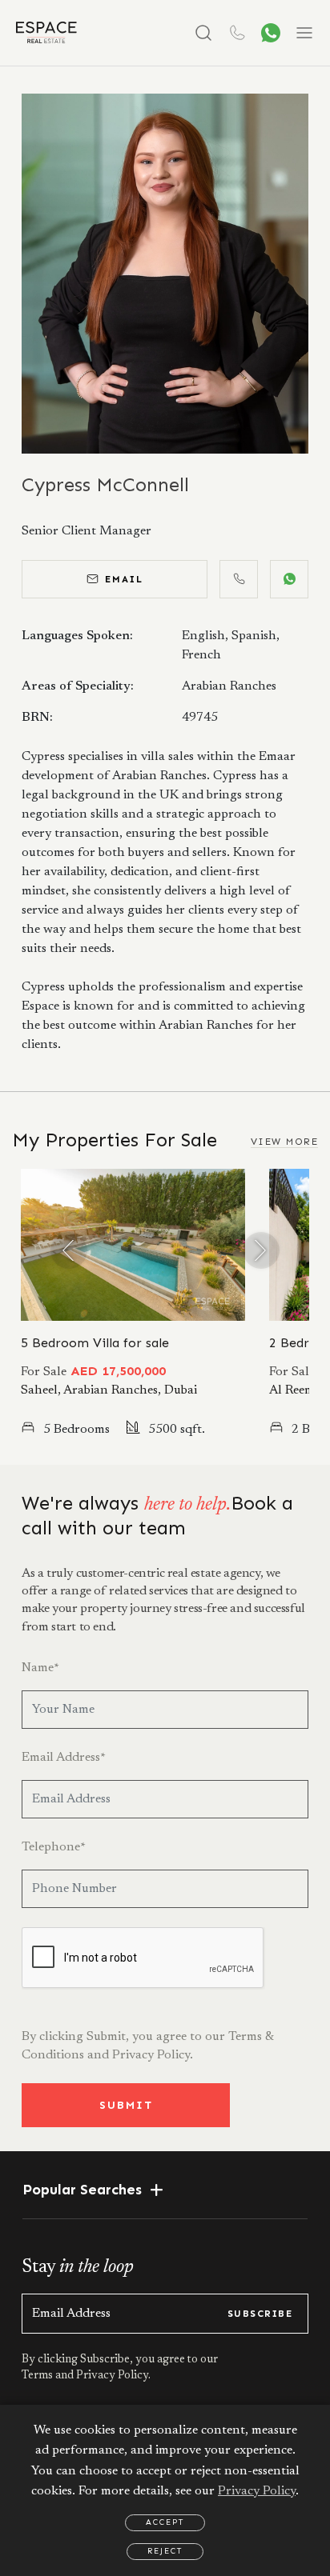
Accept (165, 2522)
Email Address (64, 1758)
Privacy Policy (257, 2491)
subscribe (260, 2314)
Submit (126, 2105)
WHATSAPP (289, 579)
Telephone (54, 1847)
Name (40, 1668)
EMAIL (124, 579)
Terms (38, 2376)
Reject (165, 2551)
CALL (239, 579)
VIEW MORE (284, 1142)
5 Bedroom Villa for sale (95, 1343)
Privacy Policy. (153, 2055)
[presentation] (69, 1250)
